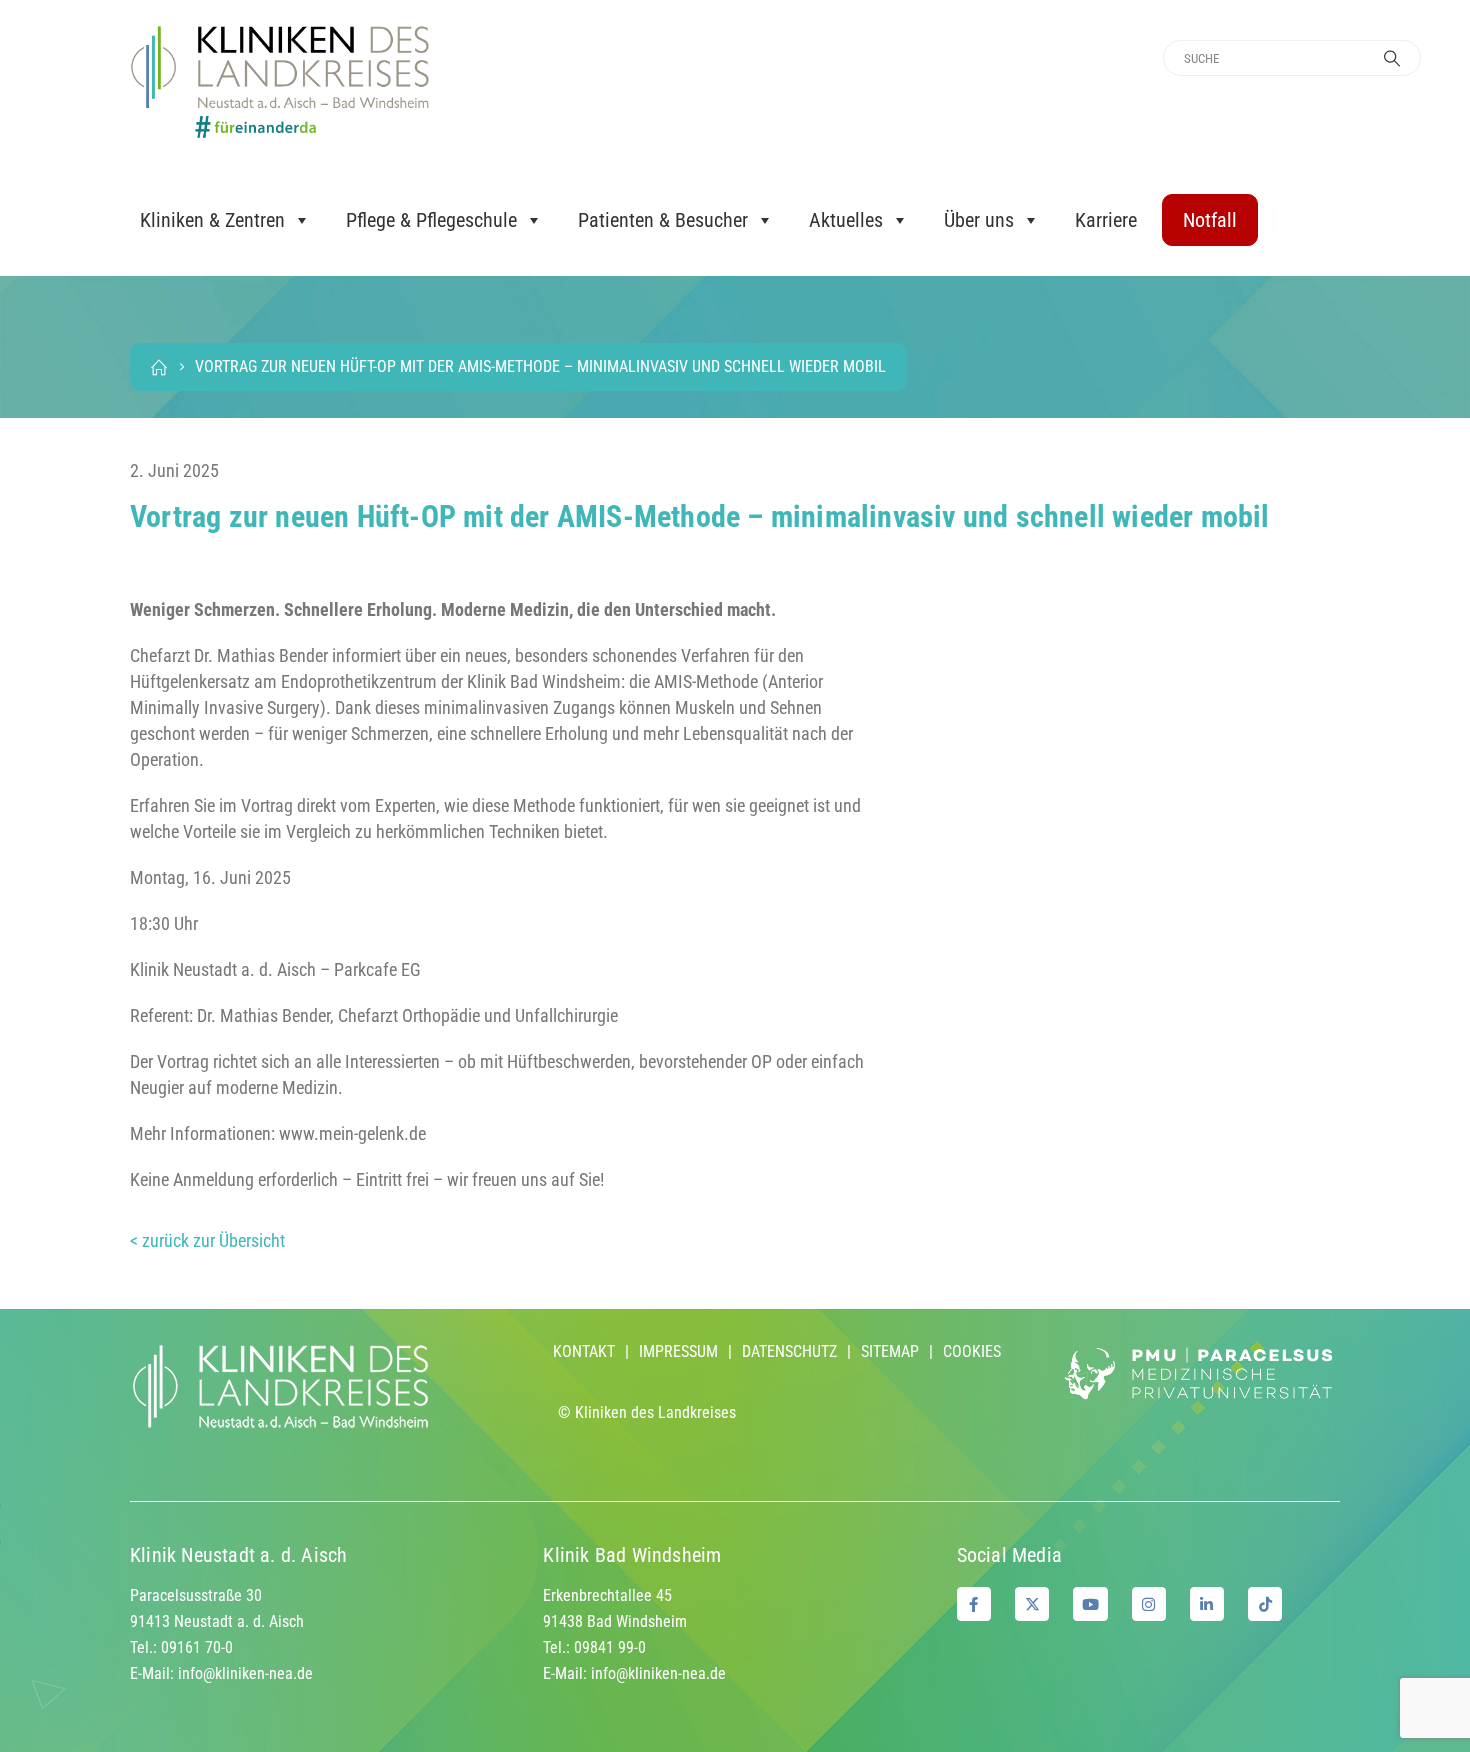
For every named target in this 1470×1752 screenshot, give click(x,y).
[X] (1032, 1604)
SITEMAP (890, 1351)
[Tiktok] (1265, 1604)
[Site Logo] (280, 82)
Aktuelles (846, 220)
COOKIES (972, 1351)
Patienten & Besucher (663, 220)
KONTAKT (584, 1351)
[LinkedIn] (1207, 1604)
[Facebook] (974, 1604)
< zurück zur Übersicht (207, 1240)
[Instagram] (1149, 1604)
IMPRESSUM (678, 1351)
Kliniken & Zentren (212, 220)
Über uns (979, 220)
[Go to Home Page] (159, 367)
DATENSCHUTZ (789, 1351)
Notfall (1210, 220)
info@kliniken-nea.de (245, 1673)
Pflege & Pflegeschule (431, 220)
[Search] (1392, 58)
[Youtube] (1090, 1604)
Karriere (1106, 220)
